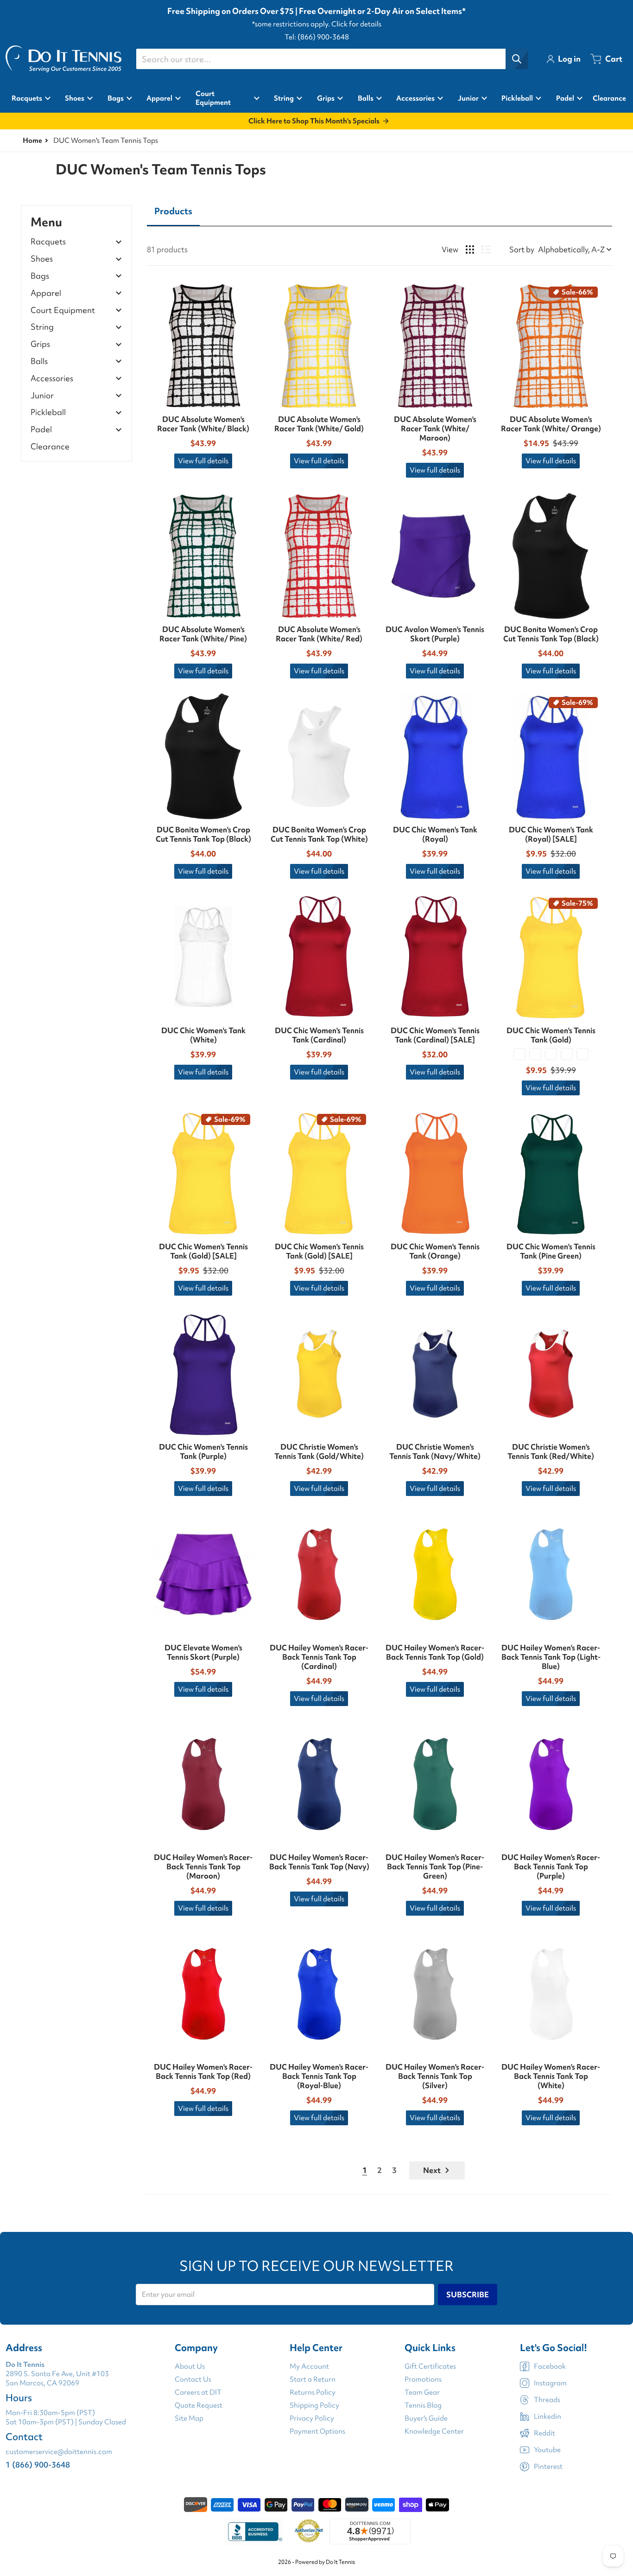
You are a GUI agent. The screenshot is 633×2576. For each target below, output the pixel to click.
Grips (40, 344)
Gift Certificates (430, 2366)
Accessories (52, 379)
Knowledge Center (434, 2431)
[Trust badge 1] (254, 2531)
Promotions (423, 2379)
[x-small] (519, 1054)
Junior (42, 396)
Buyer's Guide (426, 2418)
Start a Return (313, 2379)
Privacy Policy (312, 2418)
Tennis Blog (423, 2405)
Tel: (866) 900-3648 (317, 37)
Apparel (46, 293)
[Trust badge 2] (309, 2531)
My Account (309, 2366)
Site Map (189, 2418)
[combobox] (332, 59)
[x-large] (582, 1054)
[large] (567, 1054)
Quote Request (199, 2405)
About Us (190, 2366)
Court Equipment (63, 310)
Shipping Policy (314, 2405)
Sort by (522, 249)
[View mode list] (486, 249)
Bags (40, 276)
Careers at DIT (198, 2392)
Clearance (50, 446)
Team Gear (422, 2392)
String (42, 327)
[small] (535, 1054)
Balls (39, 361)
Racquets (48, 242)
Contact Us (193, 2379)
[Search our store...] (517, 59)
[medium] (551, 1054)
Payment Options (317, 2431)
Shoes (42, 259)
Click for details (356, 24)
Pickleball (48, 412)
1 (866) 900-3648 (38, 2464)
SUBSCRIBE (468, 2295)
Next (432, 2170)
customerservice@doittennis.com (59, 2452)
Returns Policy (313, 2392)
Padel (41, 430)
